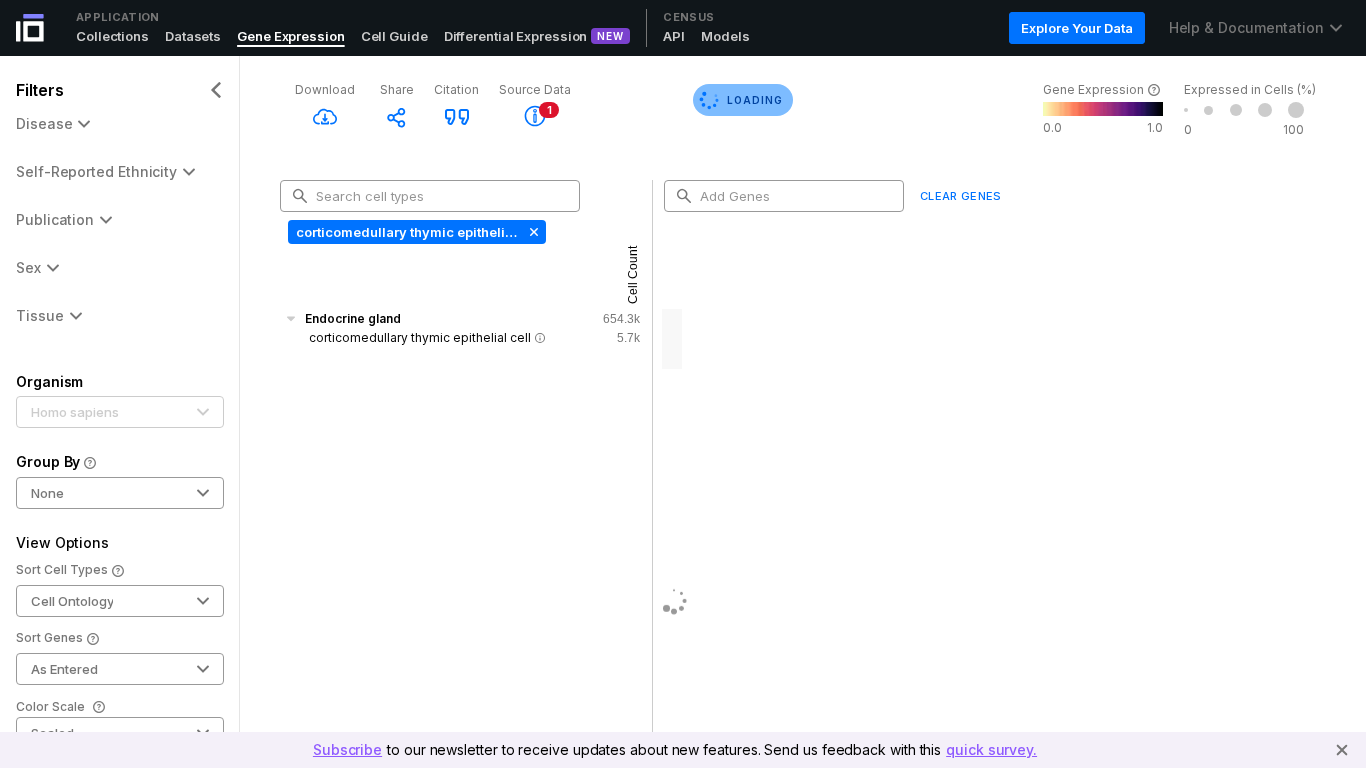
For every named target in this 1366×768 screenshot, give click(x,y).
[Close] (1342, 750)
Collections (112, 36)
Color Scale (50, 706)
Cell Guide (394, 36)
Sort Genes (49, 637)
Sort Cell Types (62, 569)
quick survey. (991, 749)
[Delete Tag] (532, 232)
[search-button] (300, 196)
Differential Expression (516, 36)
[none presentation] (417, 232)
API (674, 36)
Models (725, 36)
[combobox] (438, 196)
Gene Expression (291, 36)
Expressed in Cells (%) (1250, 89)
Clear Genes (961, 196)
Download (325, 89)
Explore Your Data (1076, 28)
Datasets (193, 36)
